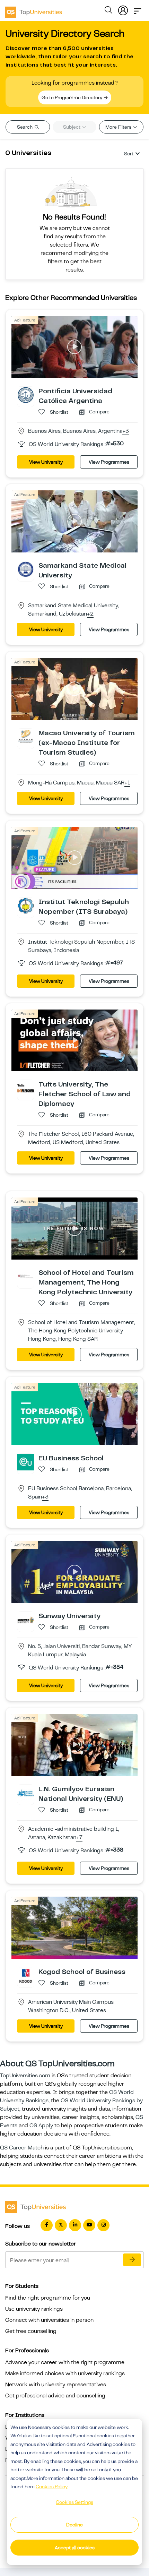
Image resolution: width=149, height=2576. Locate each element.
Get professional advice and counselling (55, 2396)
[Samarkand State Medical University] (26, 569)
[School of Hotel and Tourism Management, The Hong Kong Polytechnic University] (26, 1276)
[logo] (34, 10)
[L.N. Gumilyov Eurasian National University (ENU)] (26, 1793)
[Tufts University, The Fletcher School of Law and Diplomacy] (26, 1088)
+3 (126, 431)
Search (25, 127)
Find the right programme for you (48, 2298)
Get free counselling (31, 2331)
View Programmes (109, 462)
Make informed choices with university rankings (65, 2373)
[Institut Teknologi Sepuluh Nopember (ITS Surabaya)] (26, 905)
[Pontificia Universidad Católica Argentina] (26, 395)
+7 (79, 1838)
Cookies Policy (52, 2487)
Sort (129, 154)
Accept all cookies (75, 2548)
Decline (74, 2525)
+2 (90, 614)
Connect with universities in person (49, 2320)
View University (46, 462)
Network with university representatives (56, 2385)
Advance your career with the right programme (65, 2362)
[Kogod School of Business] (26, 1975)
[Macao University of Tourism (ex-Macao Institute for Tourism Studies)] (26, 736)
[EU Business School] (26, 1462)
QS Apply (41, 2126)
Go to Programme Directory (72, 97)
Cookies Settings (74, 2502)
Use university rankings (34, 2309)
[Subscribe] (132, 2260)
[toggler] (138, 9)
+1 (127, 783)
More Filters (119, 127)
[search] (108, 11)
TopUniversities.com (25, 2076)
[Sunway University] (26, 1620)
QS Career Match (22, 2148)
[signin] (123, 9)
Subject (72, 127)
